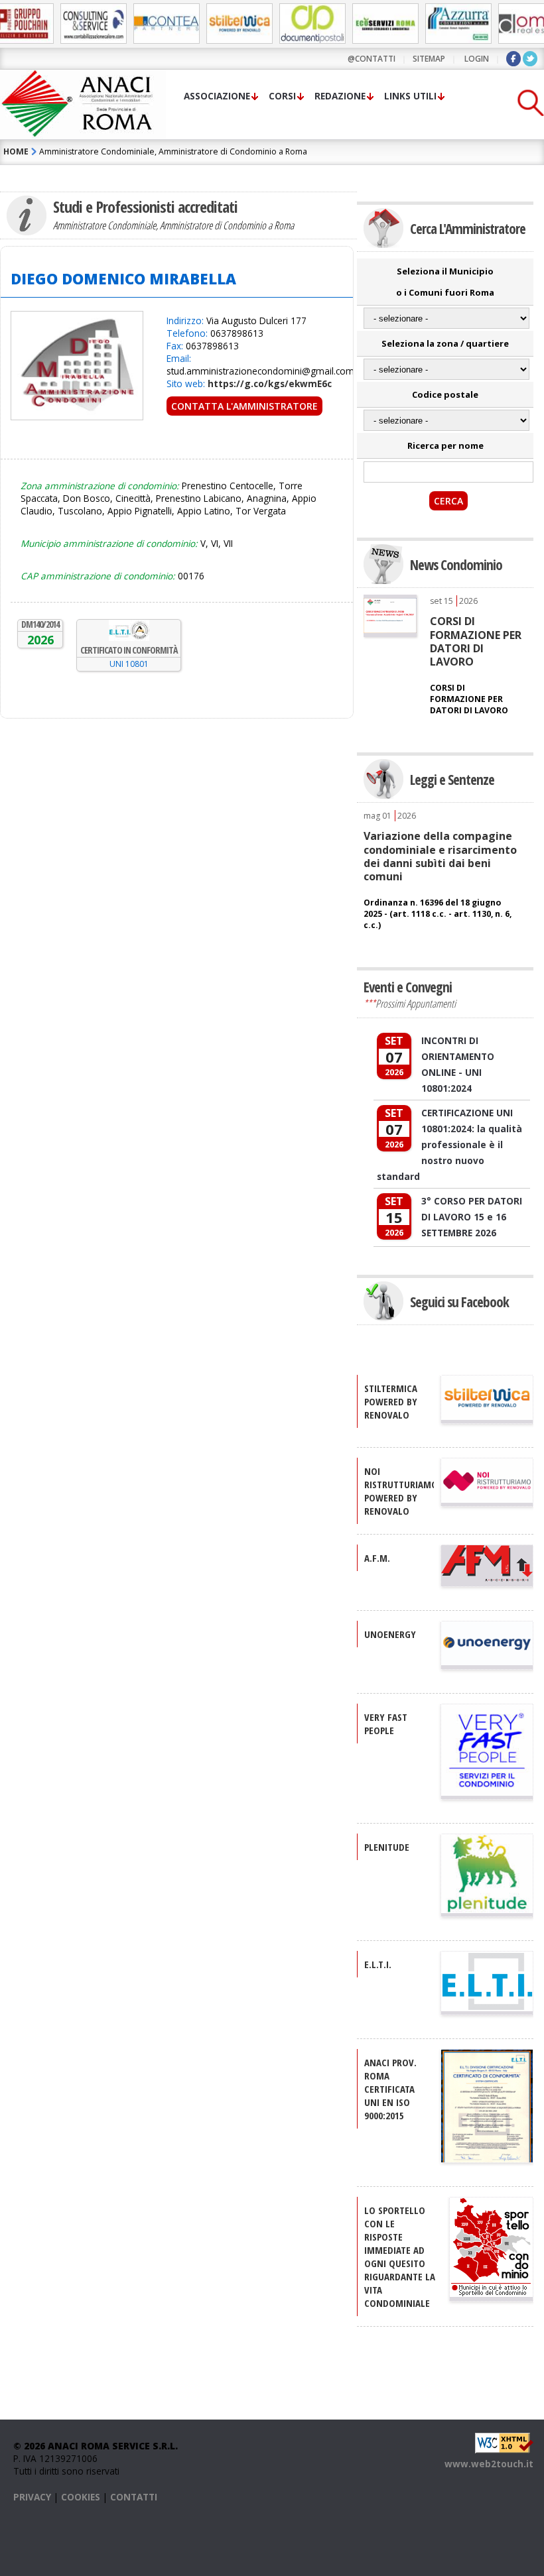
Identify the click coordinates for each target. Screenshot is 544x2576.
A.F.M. (377, 1558)
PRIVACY (32, 2497)
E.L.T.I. (378, 1964)
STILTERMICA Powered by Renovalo (391, 1401)
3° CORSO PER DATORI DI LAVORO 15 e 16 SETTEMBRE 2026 (472, 1217)
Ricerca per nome (445, 445)
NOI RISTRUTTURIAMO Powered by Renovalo (401, 1491)
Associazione (217, 96)
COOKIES (81, 2497)
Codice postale (445, 394)
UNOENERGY (390, 1634)
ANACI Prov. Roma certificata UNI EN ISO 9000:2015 (390, 2089)
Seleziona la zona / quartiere (445, 343)
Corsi (282, 96)
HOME (16, 151)
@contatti (372, 59)
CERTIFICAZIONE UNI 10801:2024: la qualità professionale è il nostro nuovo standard (449, 1144)
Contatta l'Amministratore (244, 406)
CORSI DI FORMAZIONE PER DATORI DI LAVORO (476, 641)
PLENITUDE (387, 1847)
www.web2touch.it (489, 2464)
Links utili (410, 96)
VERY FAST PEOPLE (386, 1724)
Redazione (340, 96)
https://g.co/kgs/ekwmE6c (270, 383)
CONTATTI (134, 2497)
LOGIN (477, 59)
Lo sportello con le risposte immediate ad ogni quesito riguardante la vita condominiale (400, 2256)
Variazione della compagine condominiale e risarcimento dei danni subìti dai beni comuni (440, 856)
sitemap (429, 59)
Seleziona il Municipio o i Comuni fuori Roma (445, 282)
